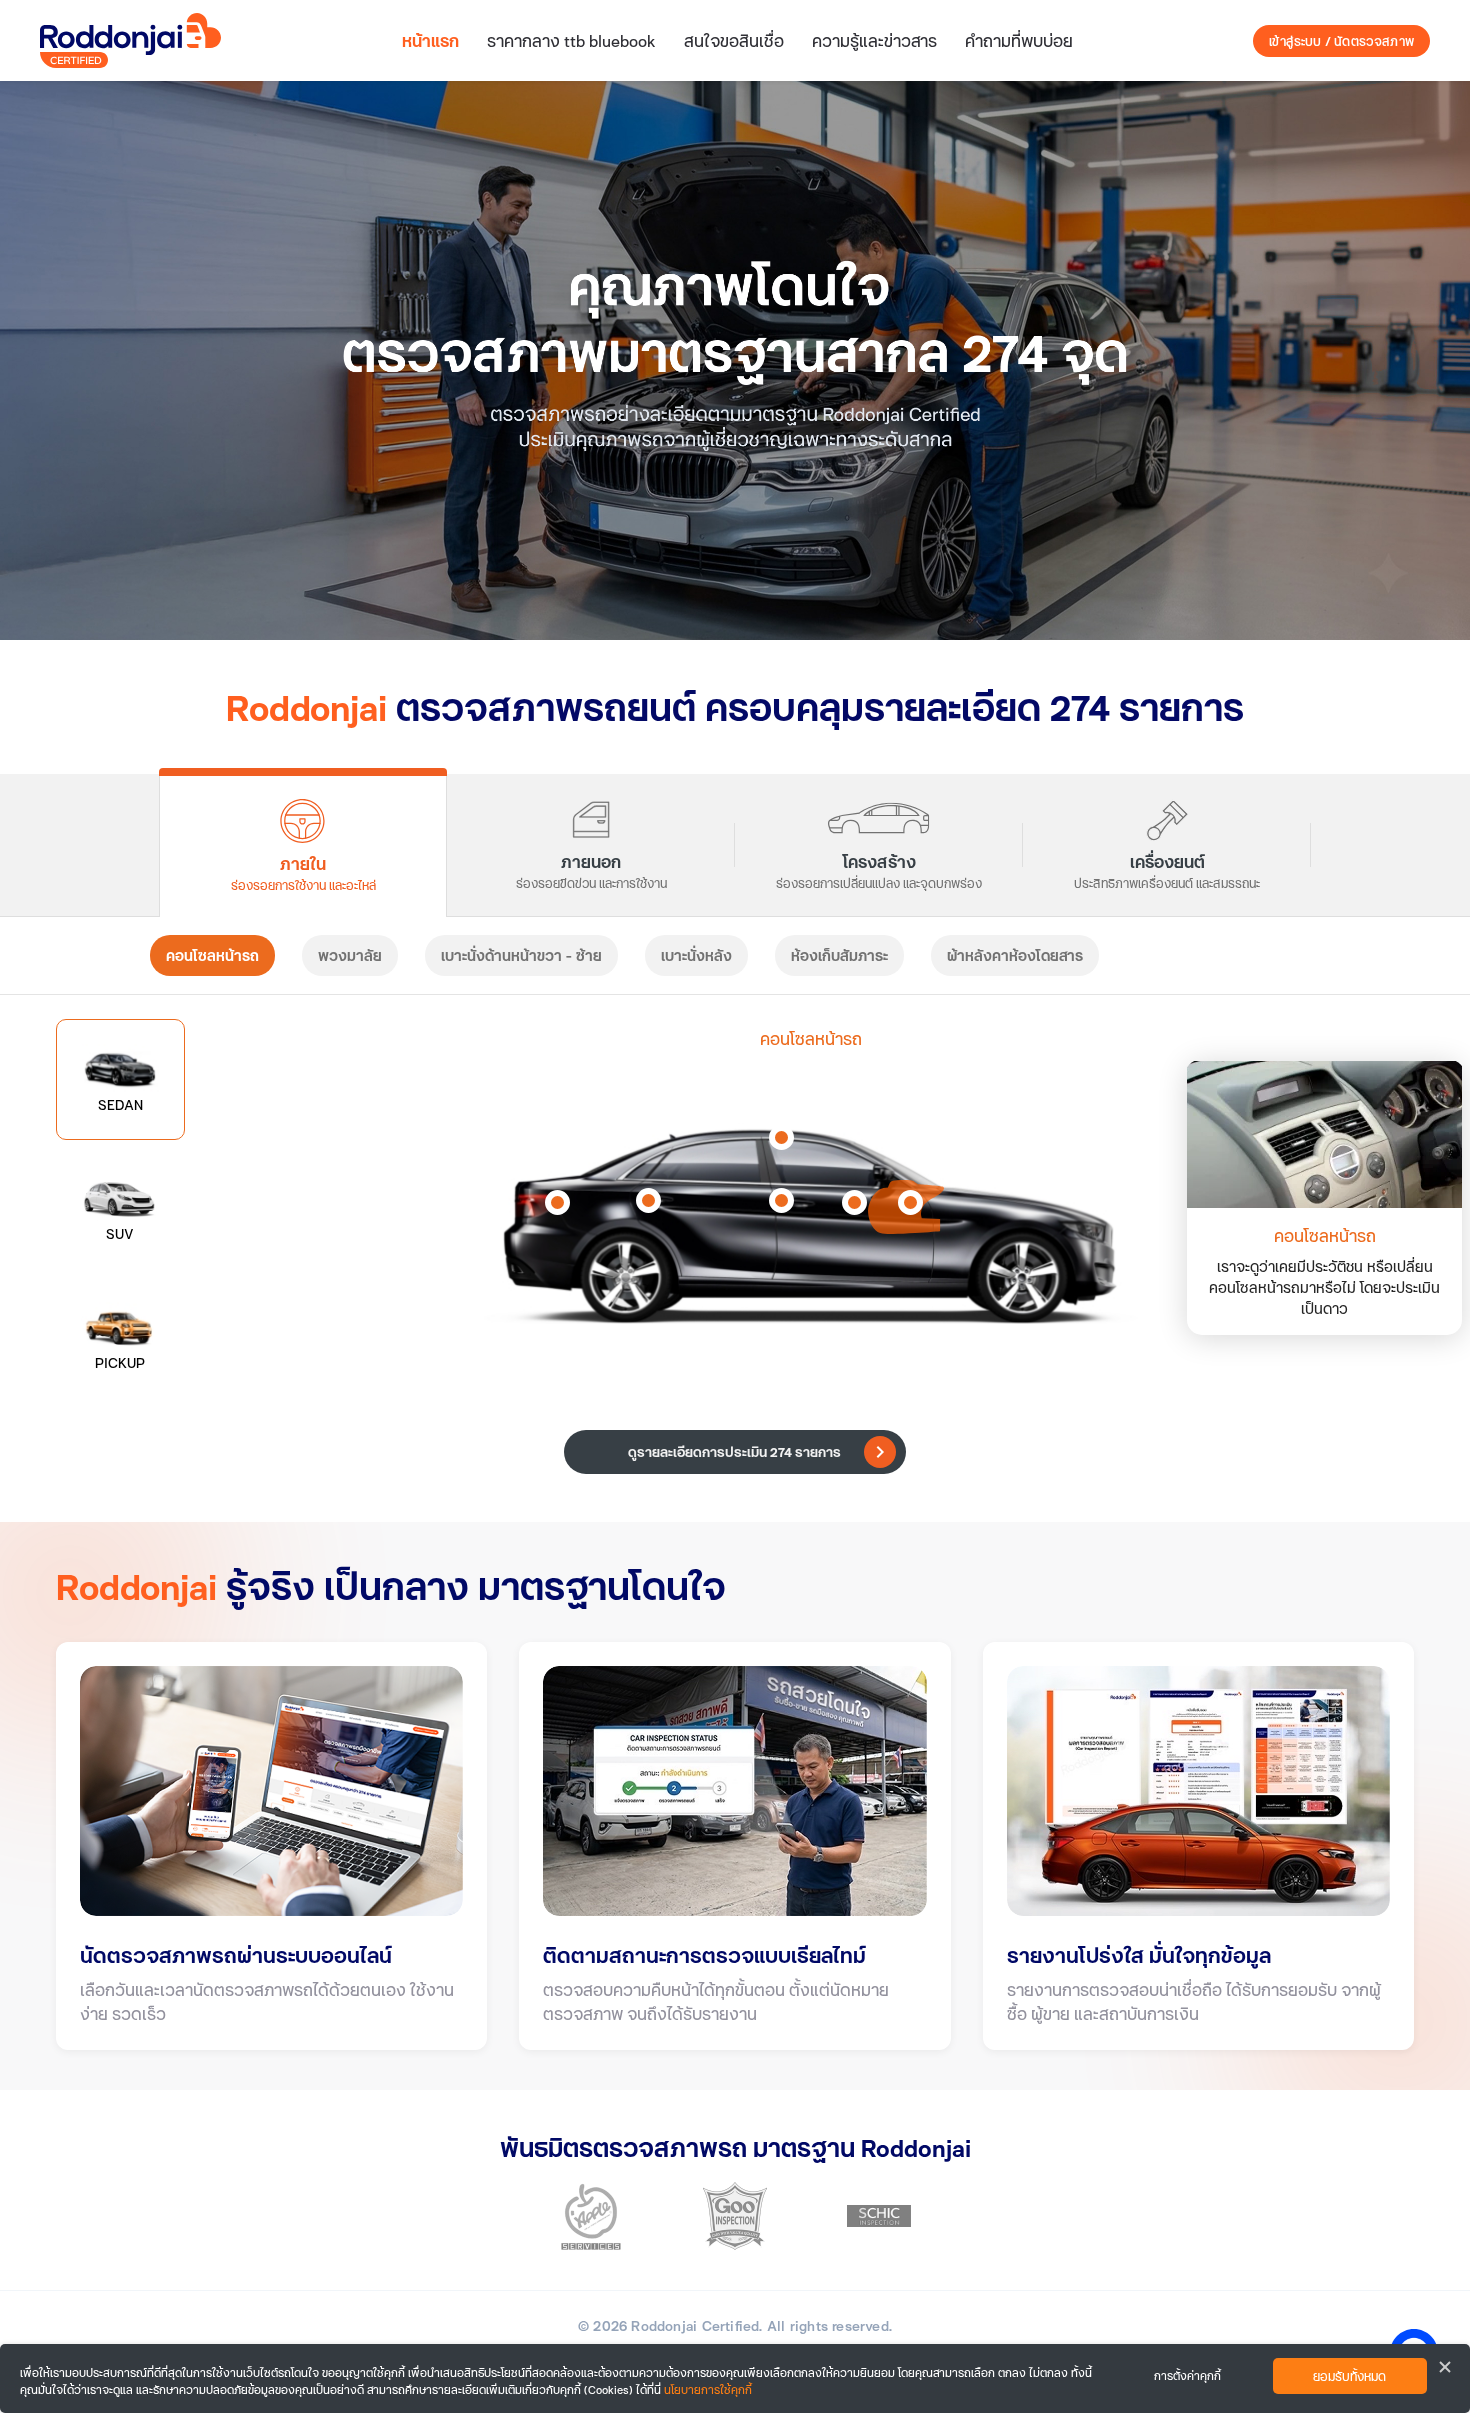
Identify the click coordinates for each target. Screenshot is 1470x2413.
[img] (735, 360)
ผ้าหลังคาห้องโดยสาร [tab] (1015, 955)
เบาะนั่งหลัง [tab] (696, 955)
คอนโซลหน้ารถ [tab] (212, 955)
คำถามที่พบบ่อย (1019, 40)
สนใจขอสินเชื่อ (734, 40)
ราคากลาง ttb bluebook (571, 40)
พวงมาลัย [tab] (350, 955)
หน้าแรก (430, 40)
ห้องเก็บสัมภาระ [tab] (839, 955)
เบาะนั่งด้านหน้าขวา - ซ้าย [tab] (521, 955)
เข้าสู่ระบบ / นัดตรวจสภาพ (1341, 41)
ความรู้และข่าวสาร (874, 40)
